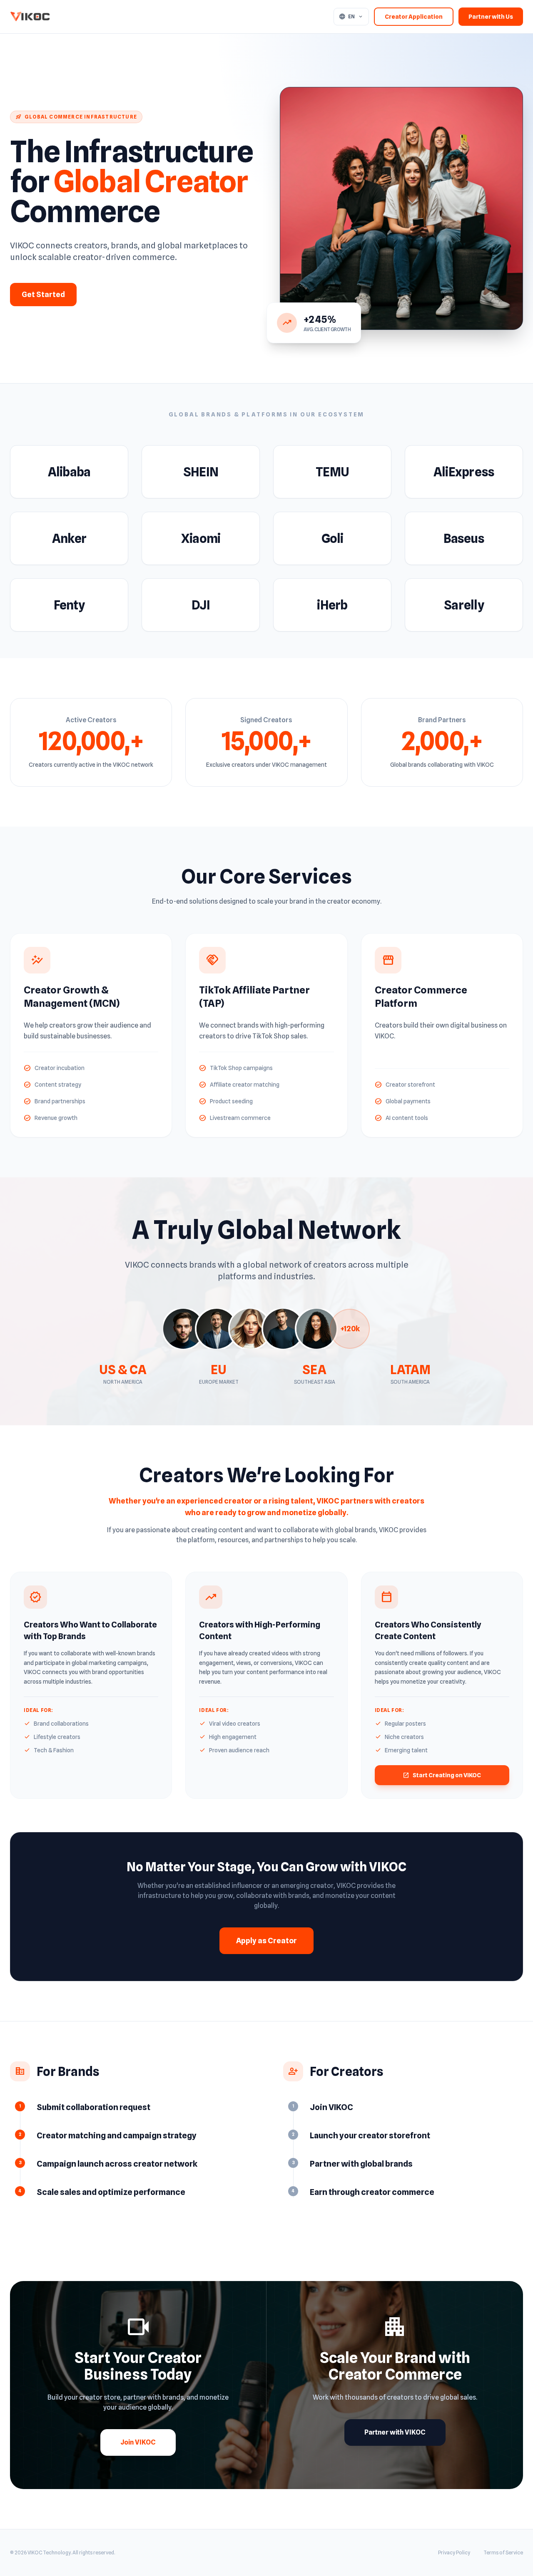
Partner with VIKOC (395, 2432)
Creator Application (414, 17)
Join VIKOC (138, 2442)
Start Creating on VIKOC (442, 1775)
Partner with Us (491, 17)
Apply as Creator (266, 1941)
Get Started (43, 294)
